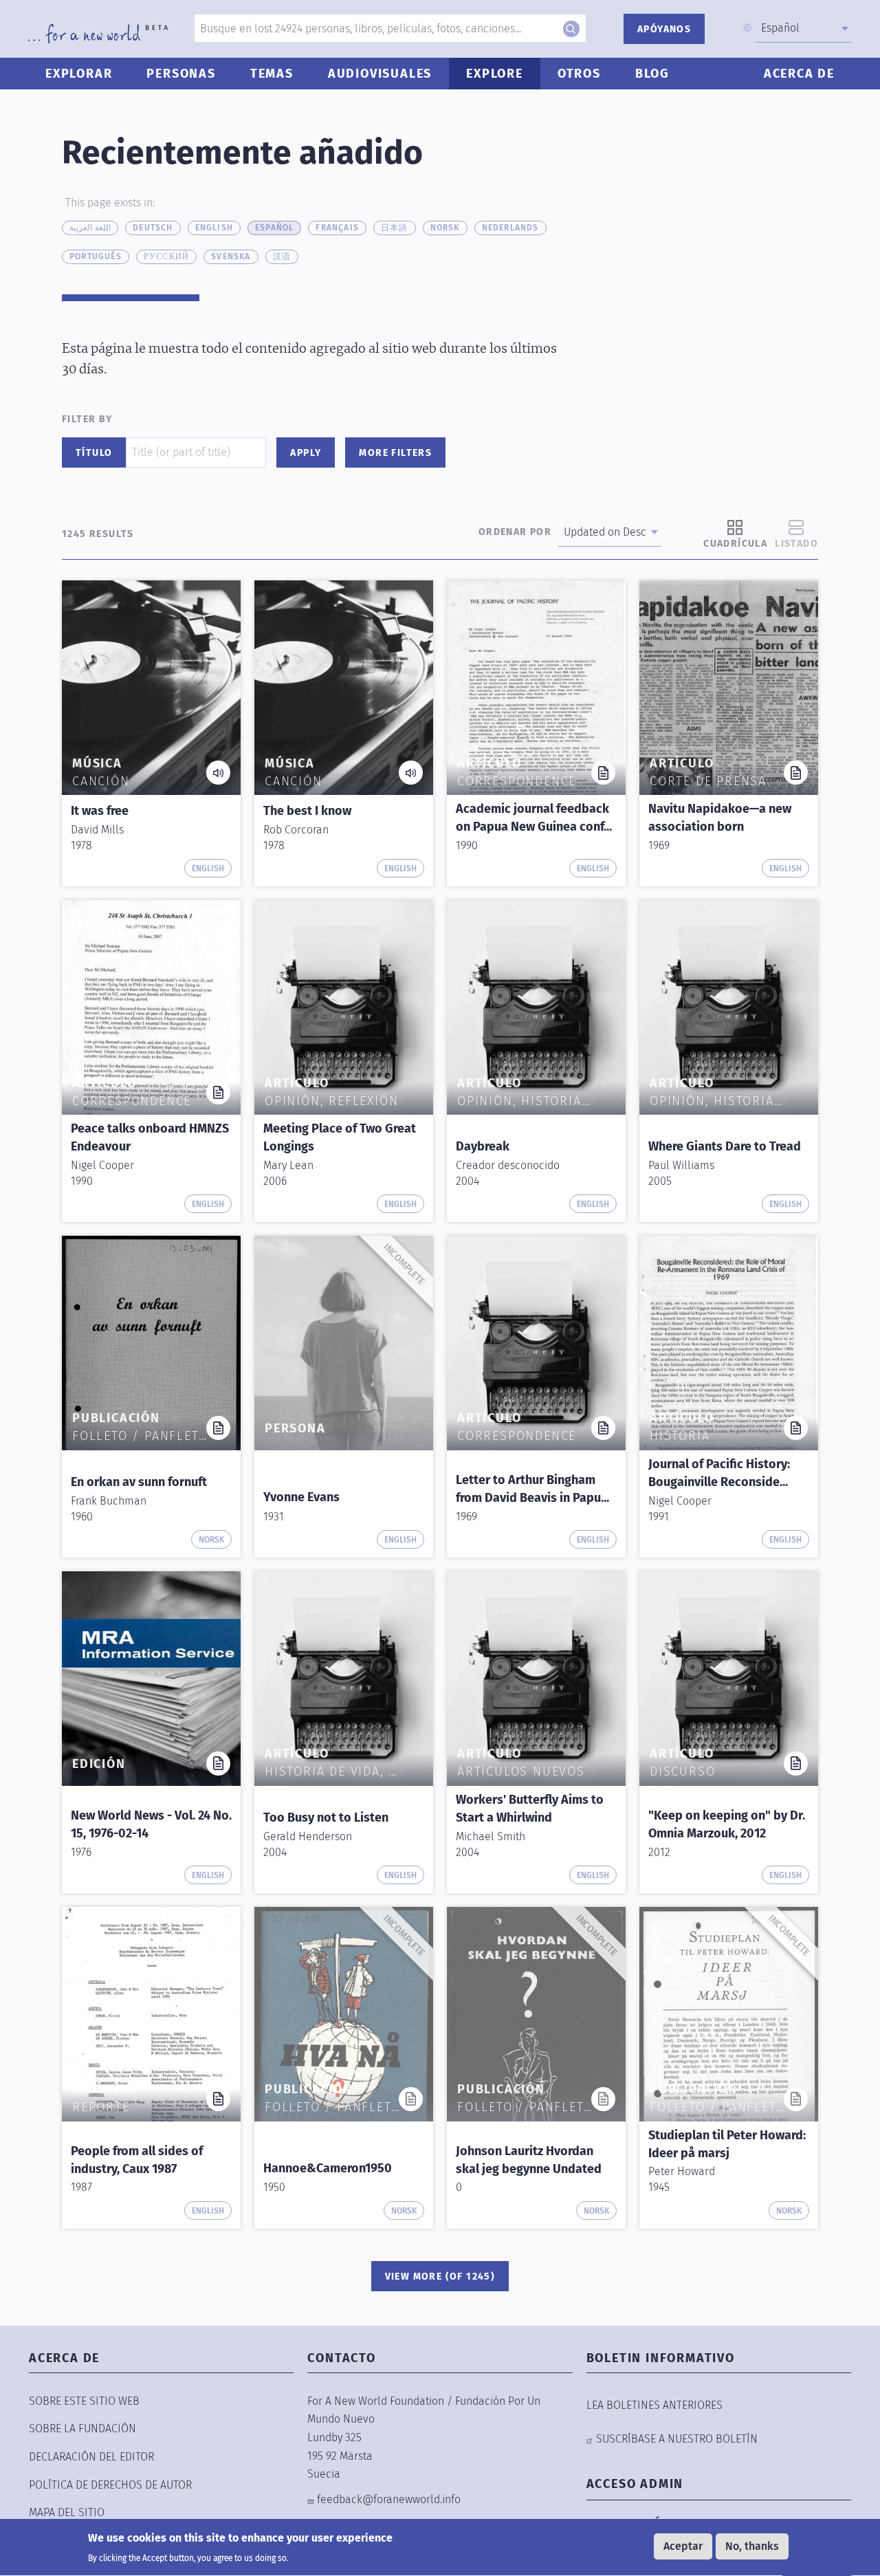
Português (96, 256)
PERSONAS (181, 74)
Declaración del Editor (91, 2457)
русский (166, 256)
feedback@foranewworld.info (389, 2499)
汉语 (282, 256)
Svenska (231, 256)
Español (274, 228)
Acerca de (799, 74)
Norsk (445, 228)
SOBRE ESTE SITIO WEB (84, 2401)
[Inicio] (98, 34)
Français (337, 228)
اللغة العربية (90, 228)
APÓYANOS (664, 29)
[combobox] (804, 28)
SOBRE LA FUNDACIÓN (82, 2428)
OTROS (579, 74)
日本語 (395, 228)
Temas (272, 74)
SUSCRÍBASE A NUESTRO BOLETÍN (677, 2439)
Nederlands (510, 228)
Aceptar (683, 2546)
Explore (495, 74)
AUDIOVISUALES (380, 74)
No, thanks (752, 2546)
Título (94, 453)
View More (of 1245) (440, 2277)
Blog (652, 74)
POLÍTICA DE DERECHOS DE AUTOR (110, 2485)
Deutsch (153, 228)
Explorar (79, 74)
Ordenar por (515, 532)
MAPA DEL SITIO (67, 2512)
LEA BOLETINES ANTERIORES (654, 2405)
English (214, 228)
